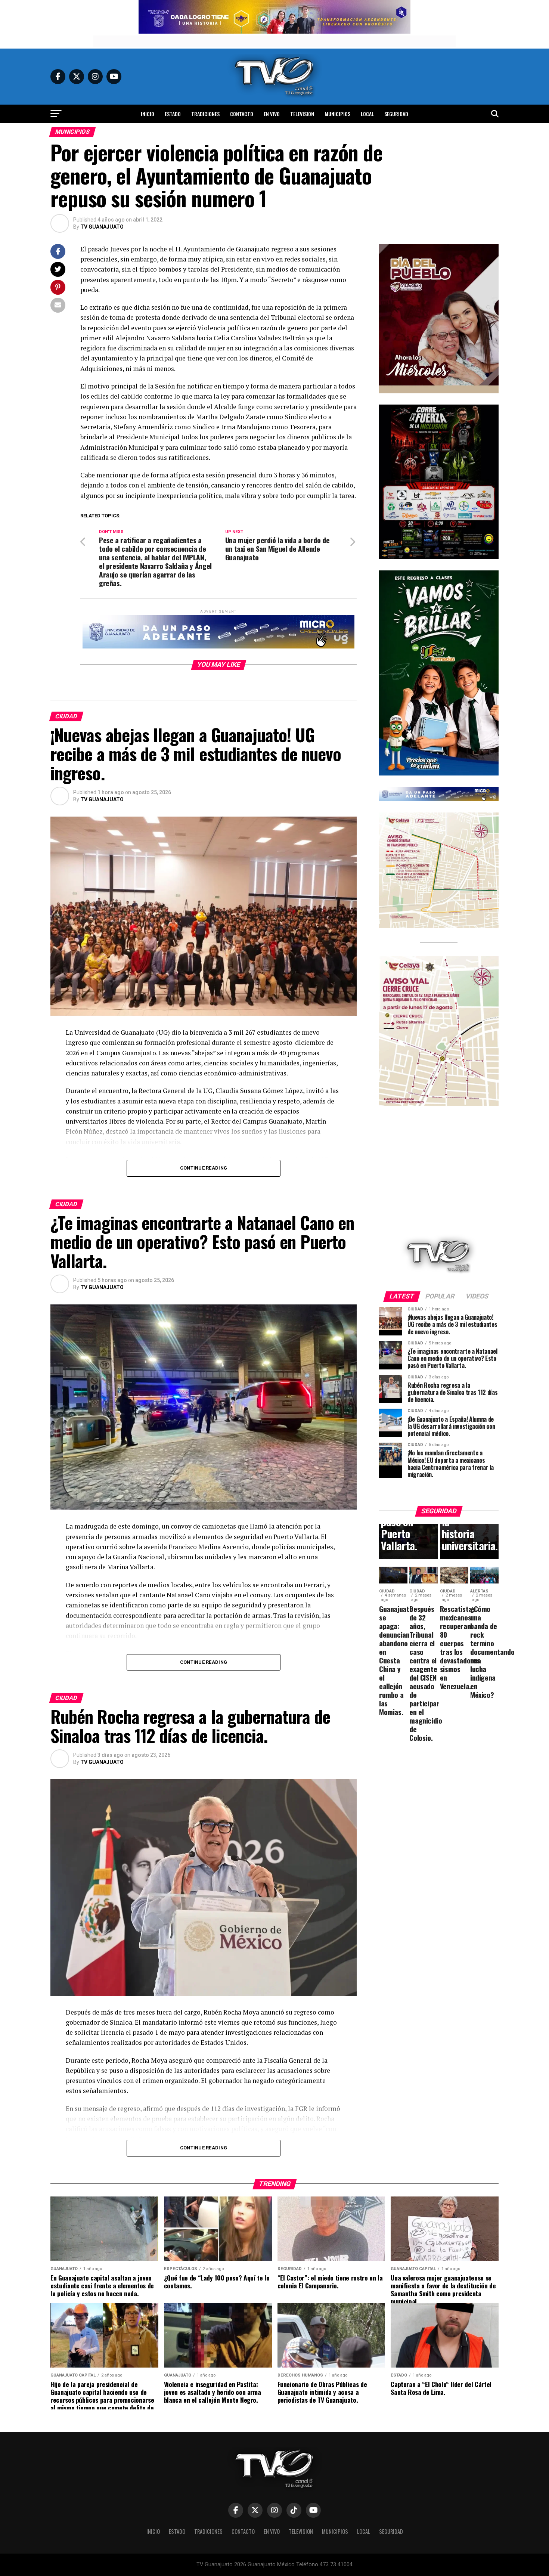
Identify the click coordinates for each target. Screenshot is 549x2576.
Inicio (148, 114)
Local (367, 114)
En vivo (272, 114)
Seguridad (396, 114)
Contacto (242, 114)
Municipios (337, 114)
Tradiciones (205, 114)
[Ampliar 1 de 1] (489, 414)
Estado (173, 114)
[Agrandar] (489, 254)
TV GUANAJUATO (102, 227)
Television (302, 114)
